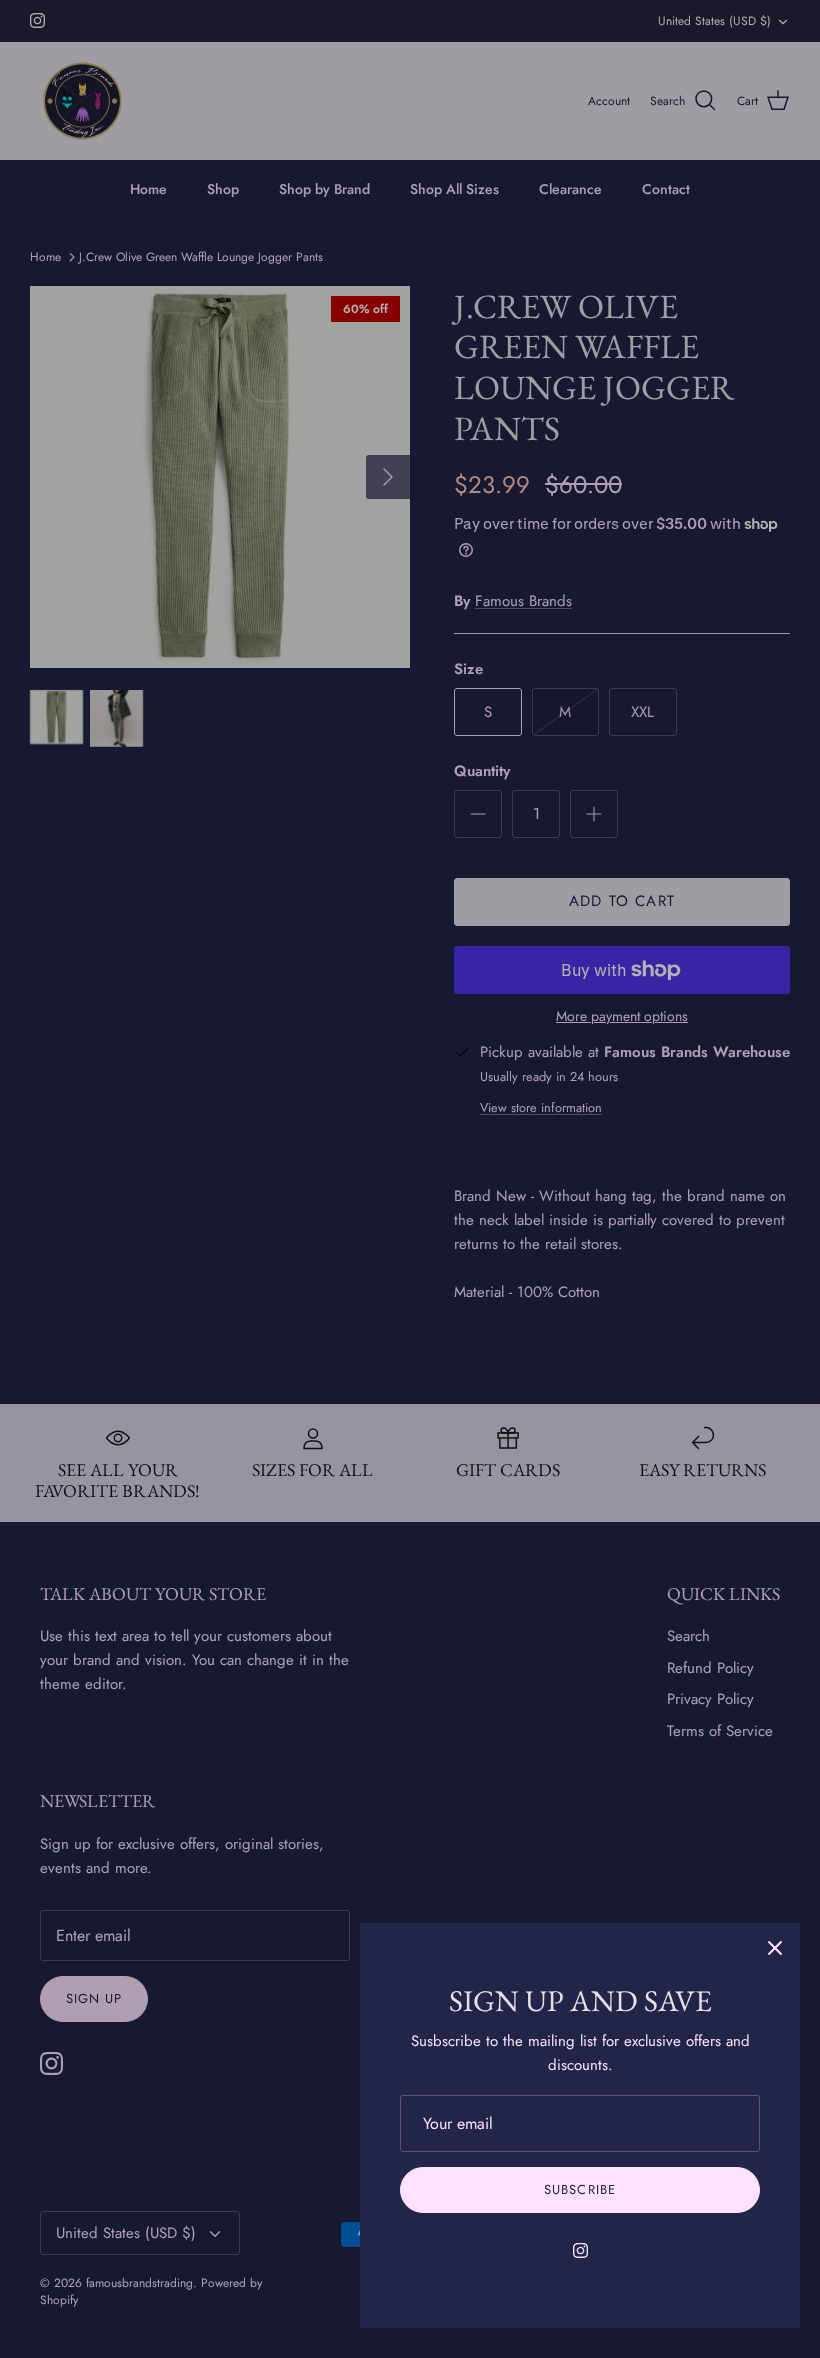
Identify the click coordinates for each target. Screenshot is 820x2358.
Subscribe (579, 2189)
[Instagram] (580, 2250)
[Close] (775, 1948)
